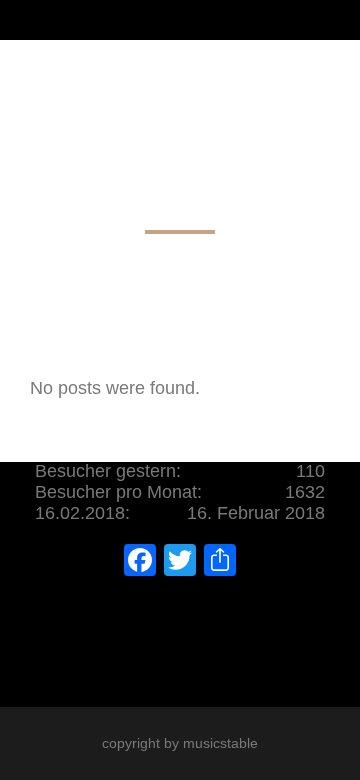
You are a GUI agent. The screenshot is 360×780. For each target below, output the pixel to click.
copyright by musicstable (180, 743)
